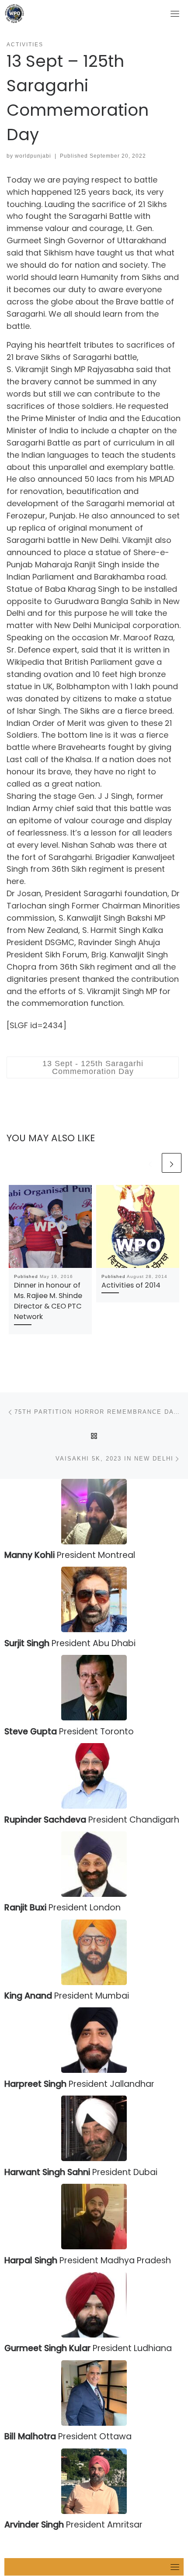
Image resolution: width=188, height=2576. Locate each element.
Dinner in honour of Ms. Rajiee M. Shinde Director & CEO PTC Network (48, 1301)
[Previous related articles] (150, 1163)
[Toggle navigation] (175, 14)
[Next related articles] (172, 1163)
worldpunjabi (33, 156)
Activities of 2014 (131, 1285)
